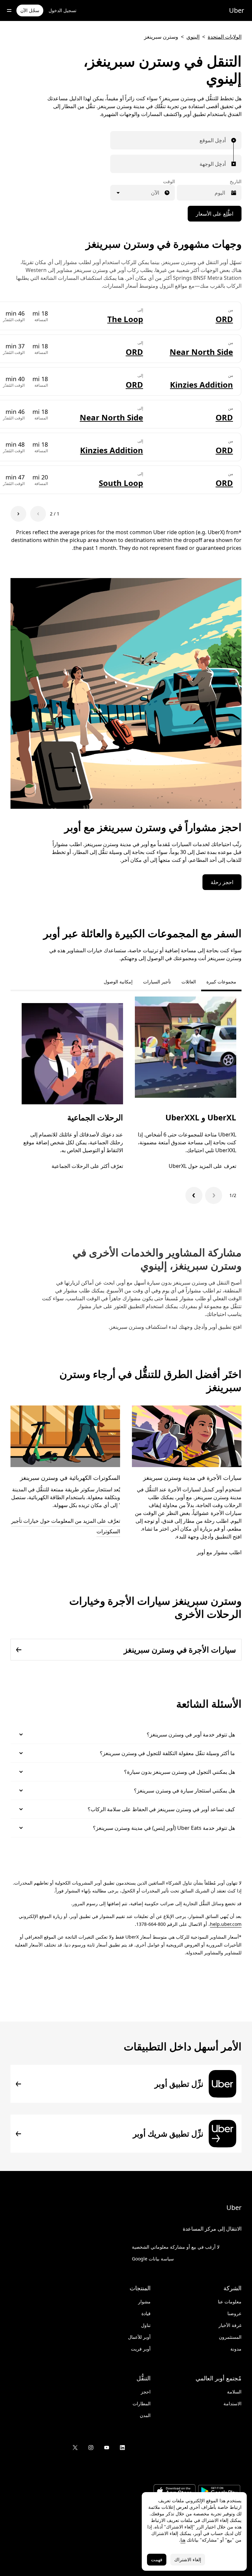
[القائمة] (9, 10)
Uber (237, 10)
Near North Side (201, 352)
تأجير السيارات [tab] (157, 982)
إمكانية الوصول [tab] (118, 982)
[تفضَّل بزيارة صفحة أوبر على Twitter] (75, 2448)
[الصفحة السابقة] (38, 514)
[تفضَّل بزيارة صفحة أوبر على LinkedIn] (122, 2448)
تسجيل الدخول (63, 10)
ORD (224, 319)
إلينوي (193, 37)
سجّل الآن (30, 10)
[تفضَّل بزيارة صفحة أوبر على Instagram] (91, 2448)
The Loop (125, 319)
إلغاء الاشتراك (188, 2559)
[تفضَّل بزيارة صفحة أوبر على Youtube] (107, 2448)
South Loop (121, 483)
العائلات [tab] (189, 982)
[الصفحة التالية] (18, 514)
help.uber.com (226, 1924)
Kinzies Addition (201, 385)
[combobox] (224, 140)
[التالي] (194, 1195)
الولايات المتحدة (225, 37)
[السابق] (214, 1195)
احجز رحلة (222, 882)
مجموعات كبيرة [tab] (221, 982)
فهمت (157, 2559)
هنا (183, 2540)
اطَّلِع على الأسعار (215, 214)
